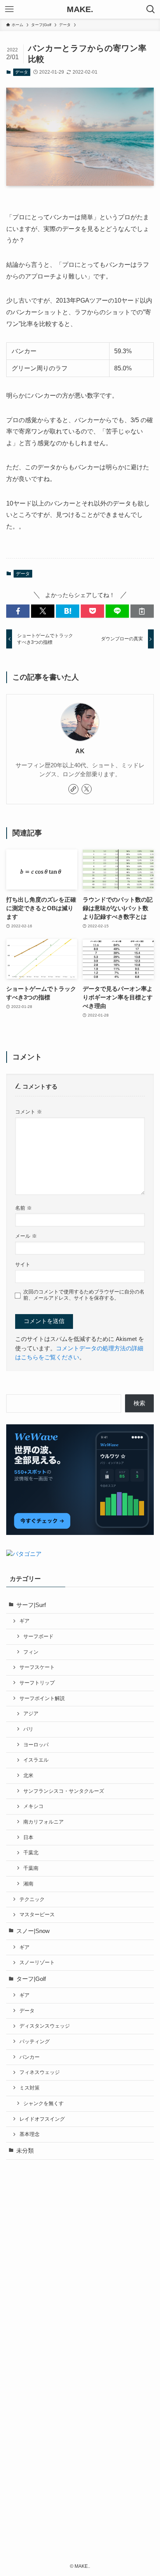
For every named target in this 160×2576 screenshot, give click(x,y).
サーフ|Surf (31, 1605)
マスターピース (37, 1914)
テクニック (32, 1899)
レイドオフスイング (42, 2119)
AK (80, 751)
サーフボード (38, 1636)
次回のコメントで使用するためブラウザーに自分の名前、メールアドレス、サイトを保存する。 (84, 1295)
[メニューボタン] (9, 9)
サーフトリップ (37, 1683)
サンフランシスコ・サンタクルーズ (64, 1791)
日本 (28, 1837)
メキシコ (33, 1806)
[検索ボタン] (151, 9)
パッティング (35, 2041)
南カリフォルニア (43, 1822)
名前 (23, 1208)
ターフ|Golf (31, 1979)
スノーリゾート (37, 1962)
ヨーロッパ (36, 1745)
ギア (24, 1621)
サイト (23, 1264)
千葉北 (31, 1853)
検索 (139, 1403)
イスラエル (36, 1760)
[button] (18, 611)
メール (26, 1236)
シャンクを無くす (43, 2103)
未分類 (25, 2151)
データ (22, 72)
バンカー (30, 2057)
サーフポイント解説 (42, 1698)
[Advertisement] (80, 2251)
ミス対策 (30, 2088)
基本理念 (30, 2134)
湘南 (28, 1884)
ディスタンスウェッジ (45, 2026)
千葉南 (31, 1868)
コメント (29, 1112)
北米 (28, 1775)
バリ (28, 1729)
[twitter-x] (87, 789)
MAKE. (80, 10)
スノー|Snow (33, 1931)
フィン (31, 1652)
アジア (31, 1714)
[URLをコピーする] (142, 611)
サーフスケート (37, 1667)
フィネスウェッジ (40, 2072)
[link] (73, 789)
